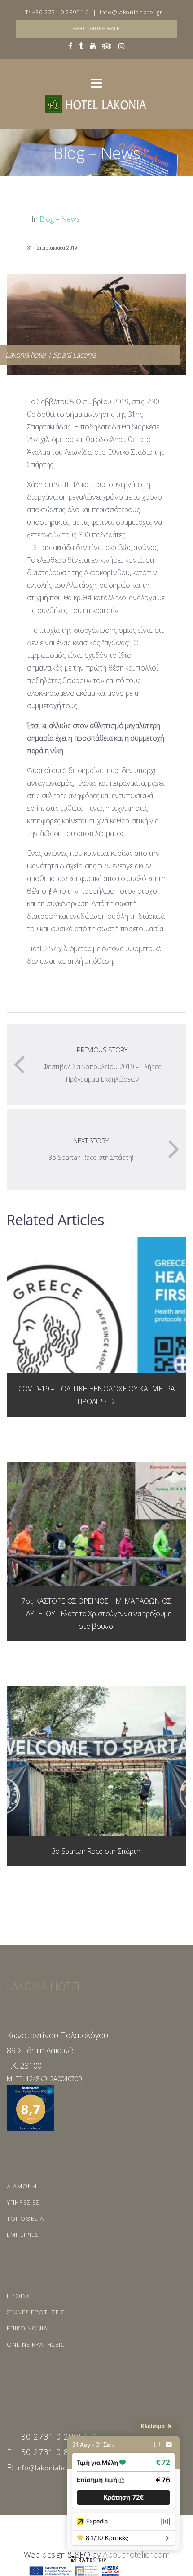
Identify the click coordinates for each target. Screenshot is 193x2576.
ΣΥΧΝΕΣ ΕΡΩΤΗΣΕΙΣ (36, 2312)
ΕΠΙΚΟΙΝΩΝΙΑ (27, 2328)
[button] (123, 2498)
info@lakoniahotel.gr (131, 12)
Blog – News (60, 219)
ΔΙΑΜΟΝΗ (22, 2186)
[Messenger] (157, 2445)
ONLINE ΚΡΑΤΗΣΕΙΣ (35, 2344)
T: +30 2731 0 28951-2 (57, 12)
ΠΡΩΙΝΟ (20, 2296)
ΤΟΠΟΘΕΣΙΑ (25, 2218)
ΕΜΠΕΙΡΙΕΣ (23, 2235)
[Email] (169, 2445)
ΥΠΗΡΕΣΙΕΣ (23, 2202)
